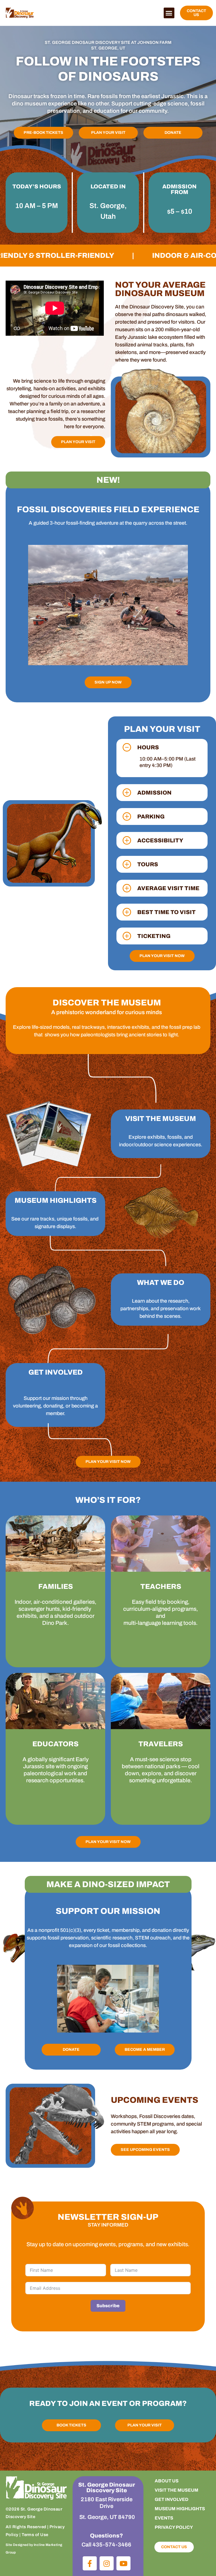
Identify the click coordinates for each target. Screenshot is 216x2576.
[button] (169, 13)
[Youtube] (123, 2563)
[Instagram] (107, 2563)
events (164, 2518)
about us (167, 2481)
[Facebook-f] (90, 2563)
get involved (172, 2499)
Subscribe (108, 2306)
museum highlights (180, 2509)
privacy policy (174, 2527)
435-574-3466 (112, 2545)
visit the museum (176, 2490)
